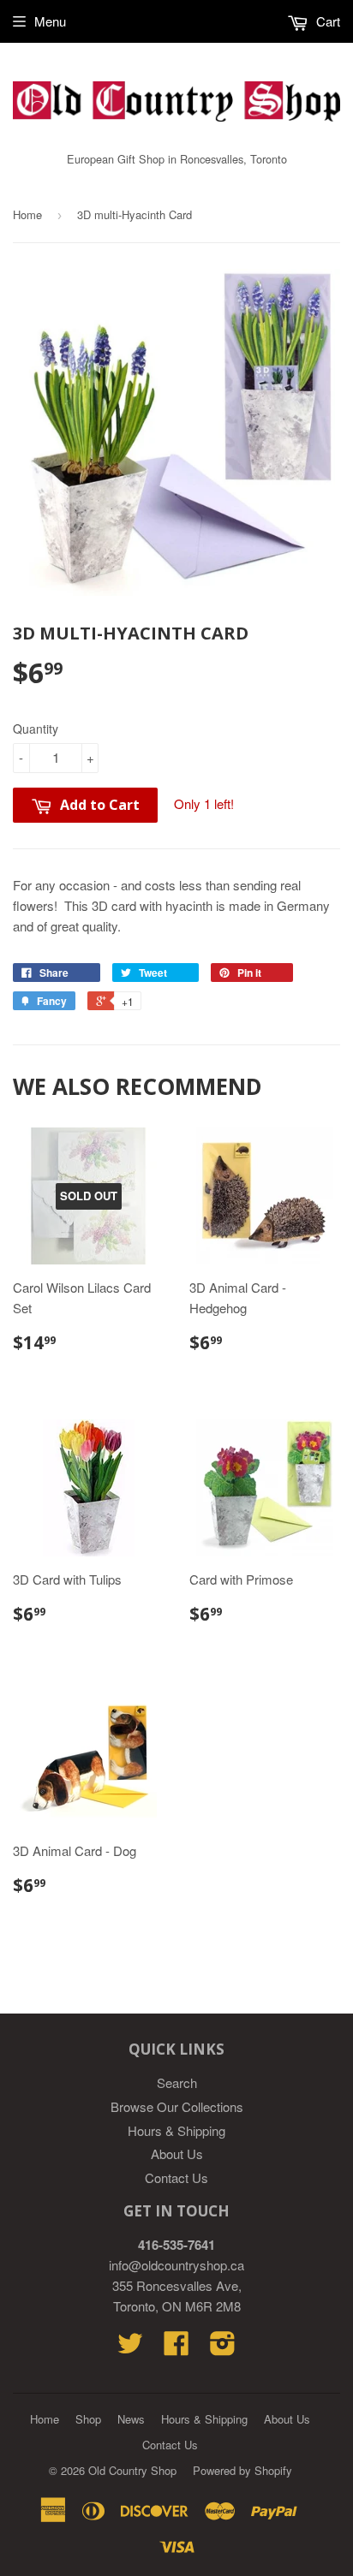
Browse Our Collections (177, 2106)
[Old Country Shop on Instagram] (223, 2348)
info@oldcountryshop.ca (176, 2265)
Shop (88, 2419)
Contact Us (176, 2177)
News (131, 2419)
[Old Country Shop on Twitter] (130, 2348)
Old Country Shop (132, 2470)
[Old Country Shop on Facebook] (176, 2348)
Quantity (36, 729)
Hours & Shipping (176, 2130)
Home (27, 214)
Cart (326, 21)
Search (177, 2082)
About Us (177, 2154)
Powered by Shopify (242, 2470)
